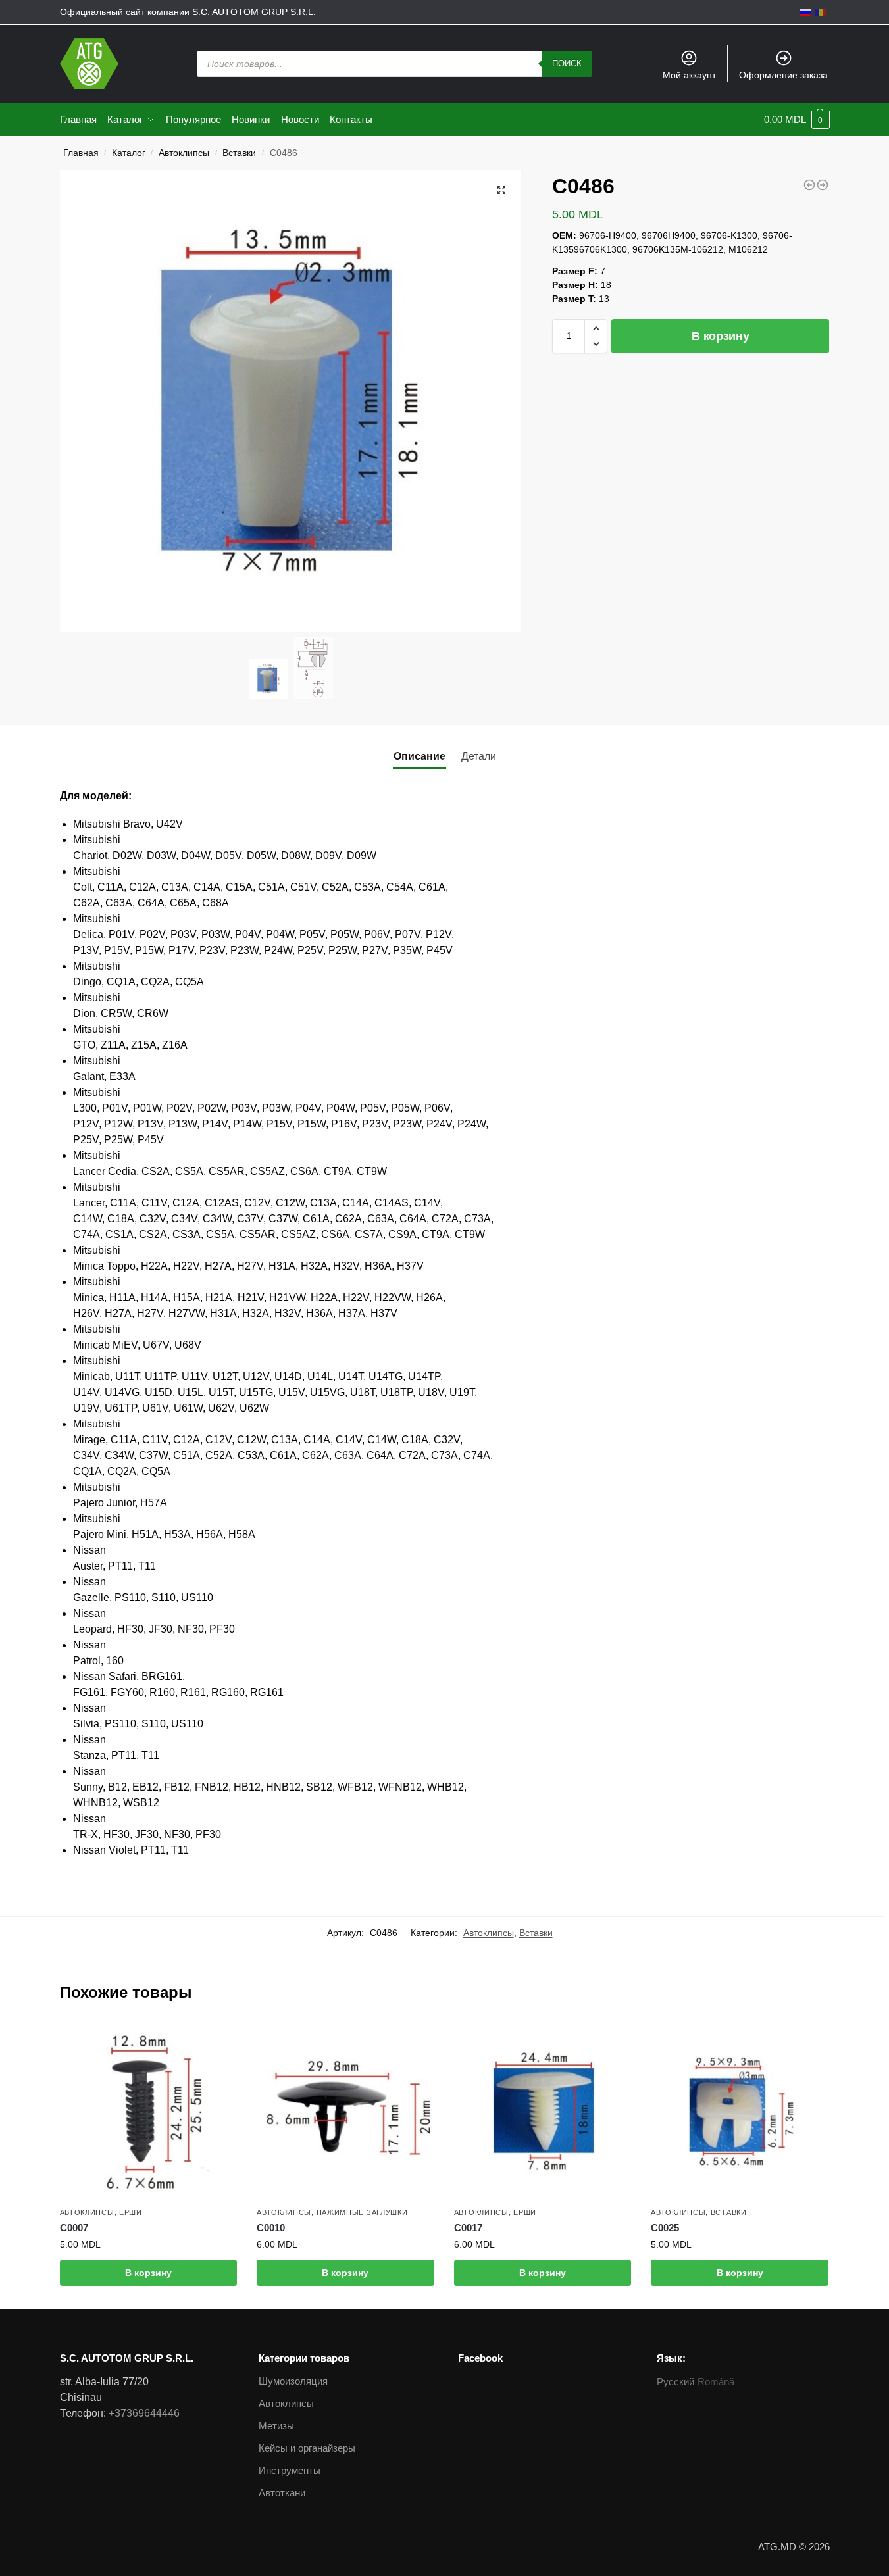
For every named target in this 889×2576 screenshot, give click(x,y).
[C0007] (149, 2112)
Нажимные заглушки (362, 2212)
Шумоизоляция (293, 2381)
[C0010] (345, 2112)
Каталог (129, 153)
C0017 (468, 2228)
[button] (596, 328)
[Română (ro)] (821, 12)
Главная (81, 153)
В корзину (720, 336)
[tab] (419, 756)
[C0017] (543, 2112)
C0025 (665, 2228)
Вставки (239, 153)
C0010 (271, 2228)
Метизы (276, 2426)
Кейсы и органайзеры (307, 2448)
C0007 (74, 2228)
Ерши (131, 2212)
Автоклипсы (184, 153)
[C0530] (823, 185)
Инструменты (290, 2470)
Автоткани (282, 2493)
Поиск (567, 63)
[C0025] (740, 2112)
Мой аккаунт (689, 75)
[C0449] (809, 185)
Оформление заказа (783, 75)
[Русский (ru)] (805, 12)
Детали (479, 756)
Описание (419, 756)
